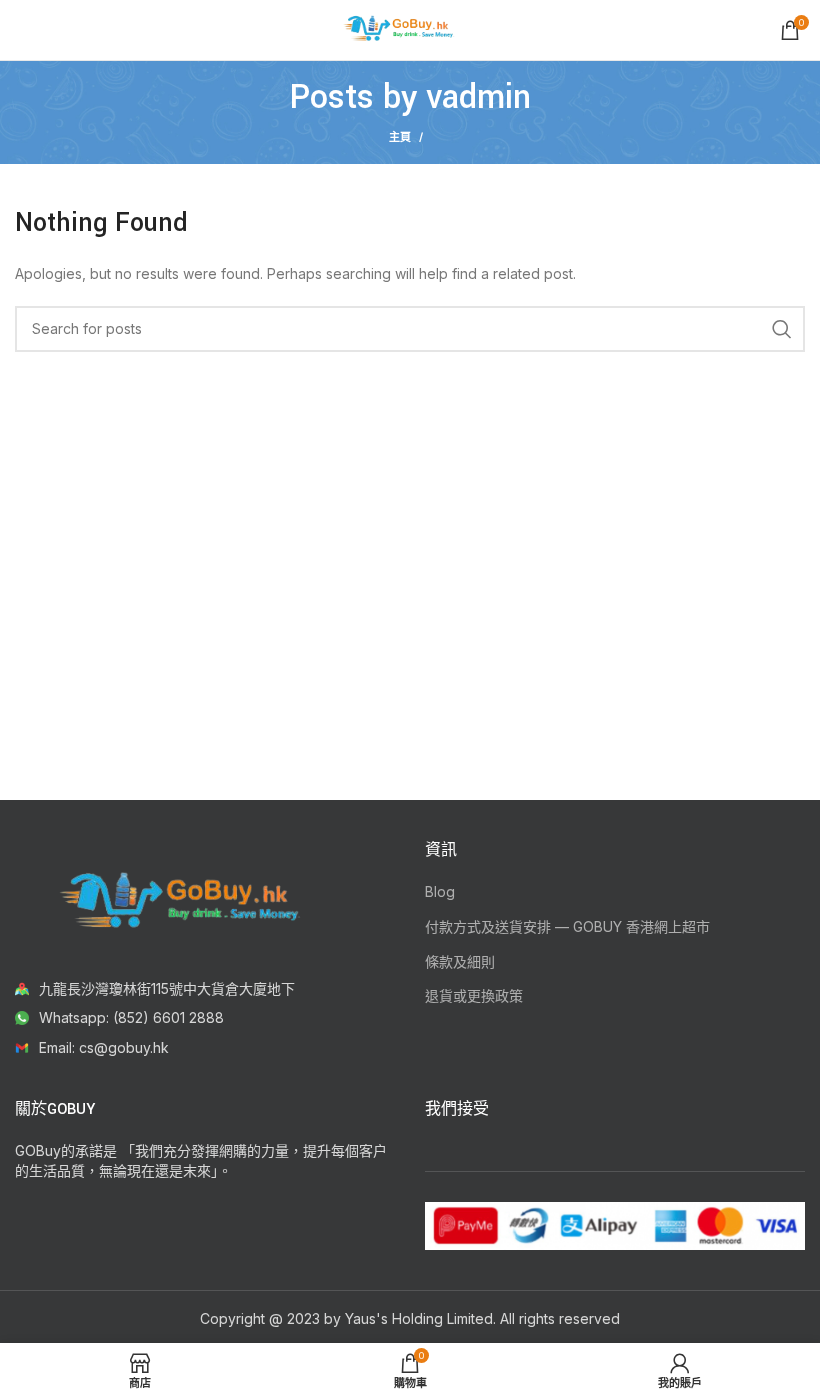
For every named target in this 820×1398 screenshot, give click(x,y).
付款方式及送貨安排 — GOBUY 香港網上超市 (567, 926)
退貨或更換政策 (474, 995)
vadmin (478, 97)
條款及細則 (460, 961)
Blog (440, 891)
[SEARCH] (782, 329)
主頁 (400, 137)
